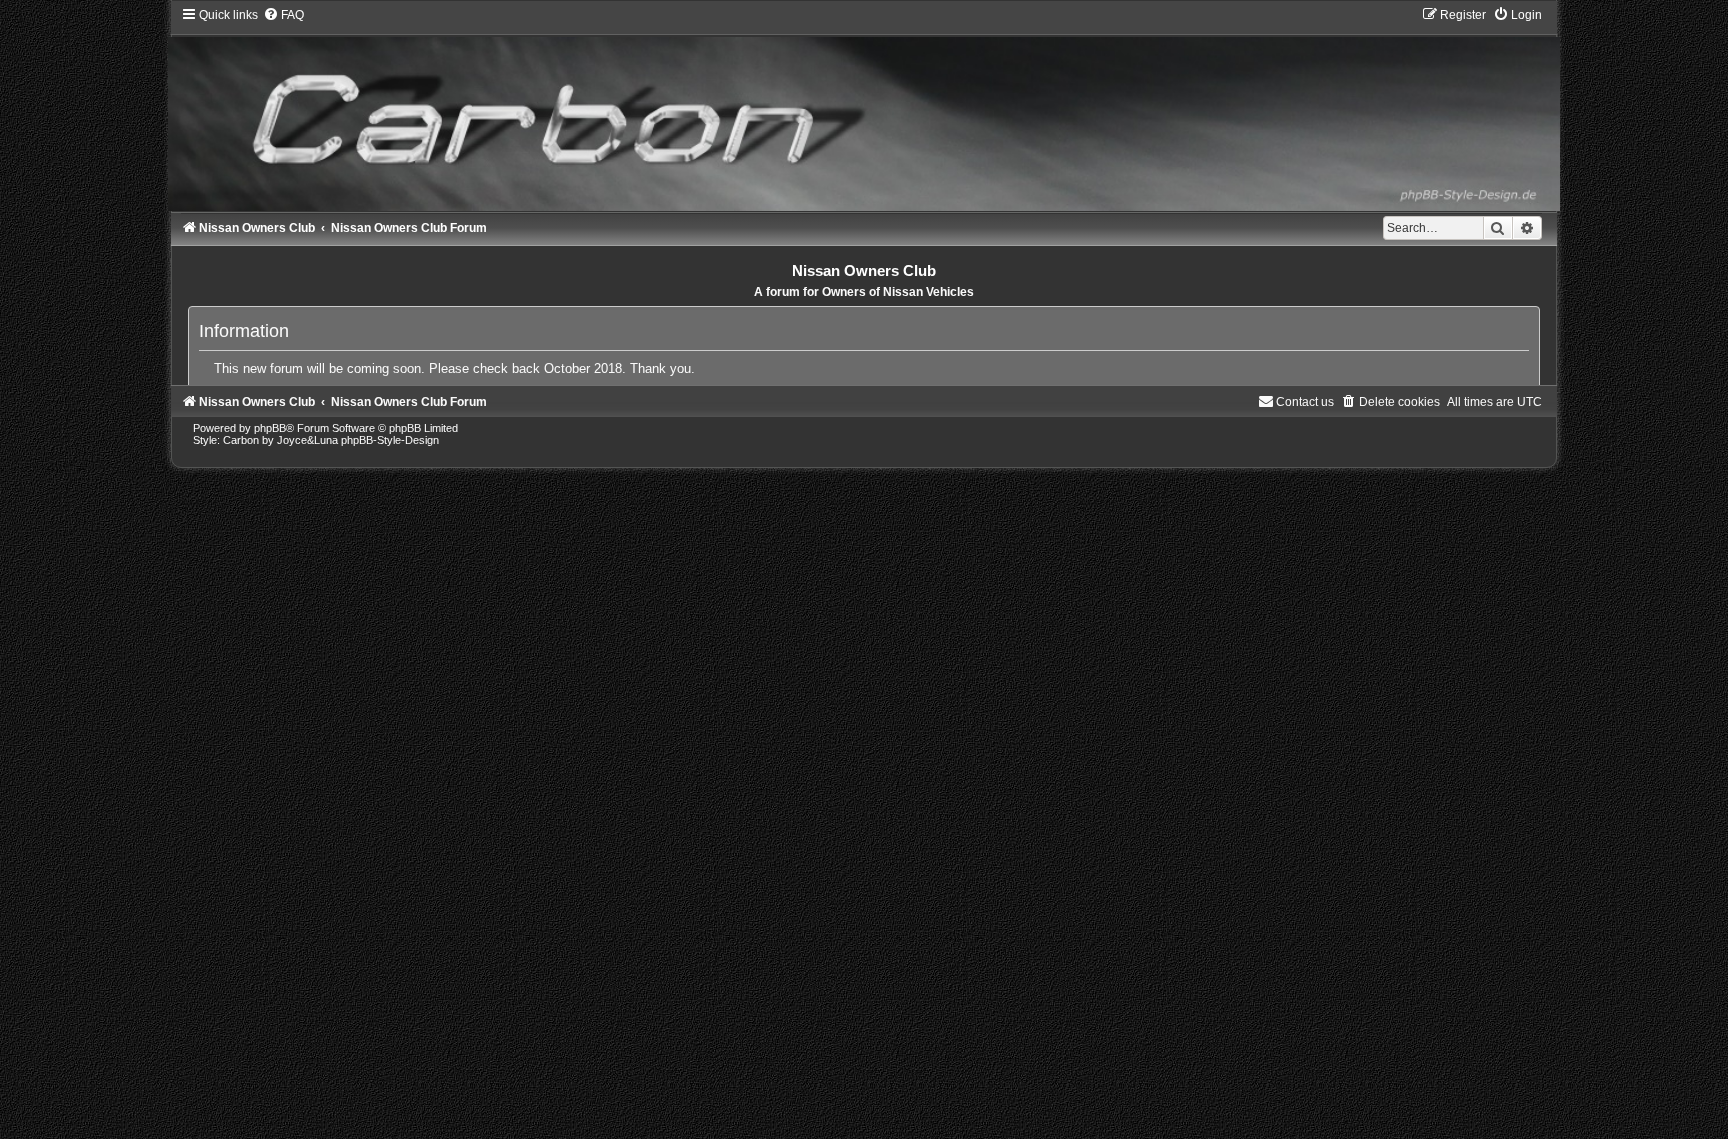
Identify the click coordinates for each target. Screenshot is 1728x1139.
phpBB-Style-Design (390, 440)
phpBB (270, 428)
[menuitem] (283, 15)
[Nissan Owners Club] (863, 108)
